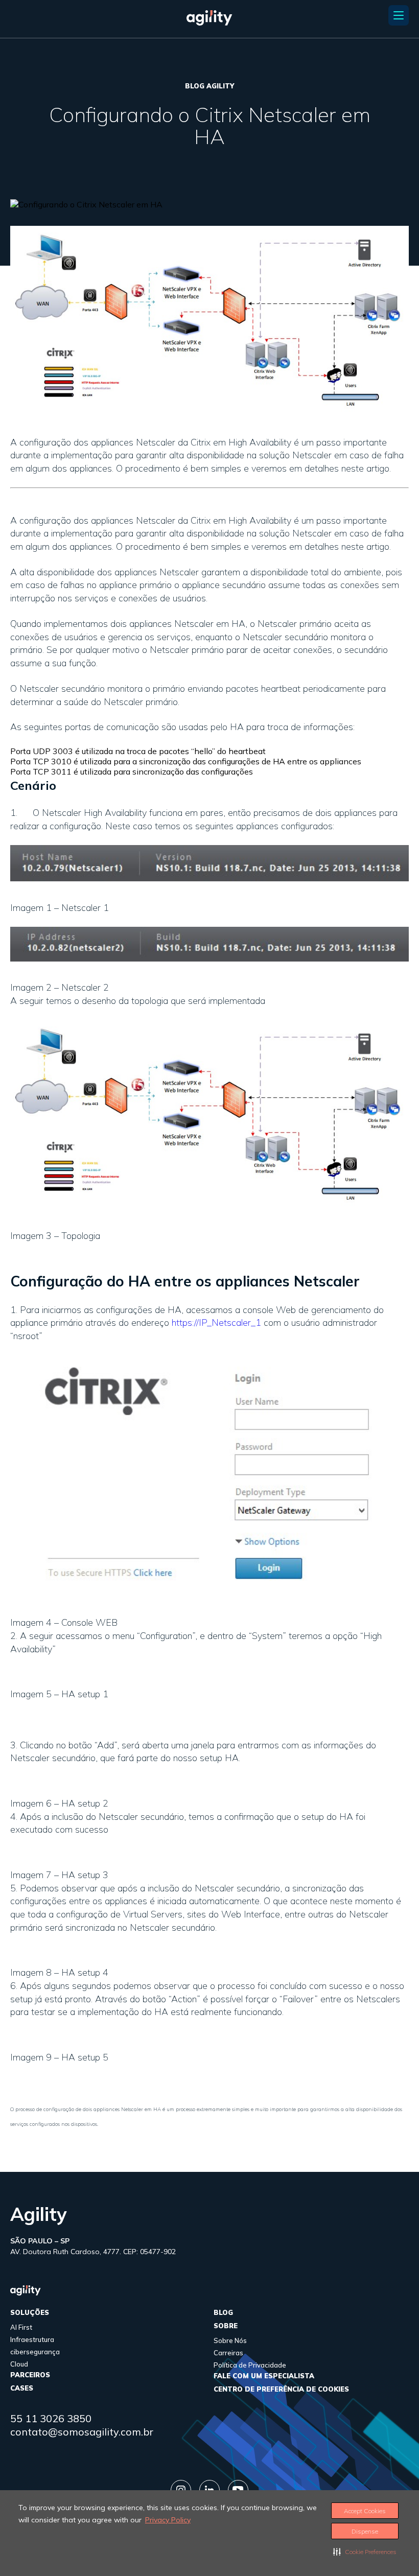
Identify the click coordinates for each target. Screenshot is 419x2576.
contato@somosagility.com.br (82, 2432)
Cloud (19, 2364)
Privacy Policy (168, 2520)
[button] (365, 2551)
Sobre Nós (230, 2340)
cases (22, 2388)
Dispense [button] (365, 2531)
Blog (223, 2312)
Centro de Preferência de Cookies (281, 2389)
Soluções (30, 2312)
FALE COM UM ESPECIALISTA (264, 2376)
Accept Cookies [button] (365, 2511)
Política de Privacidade (250, 2365)
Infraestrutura (32, 2339)
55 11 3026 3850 (51, 2418)
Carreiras (228, 2353)
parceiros (30, 2375)
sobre (226, 2326)
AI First (21, 2327)
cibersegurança (35, 2352)
